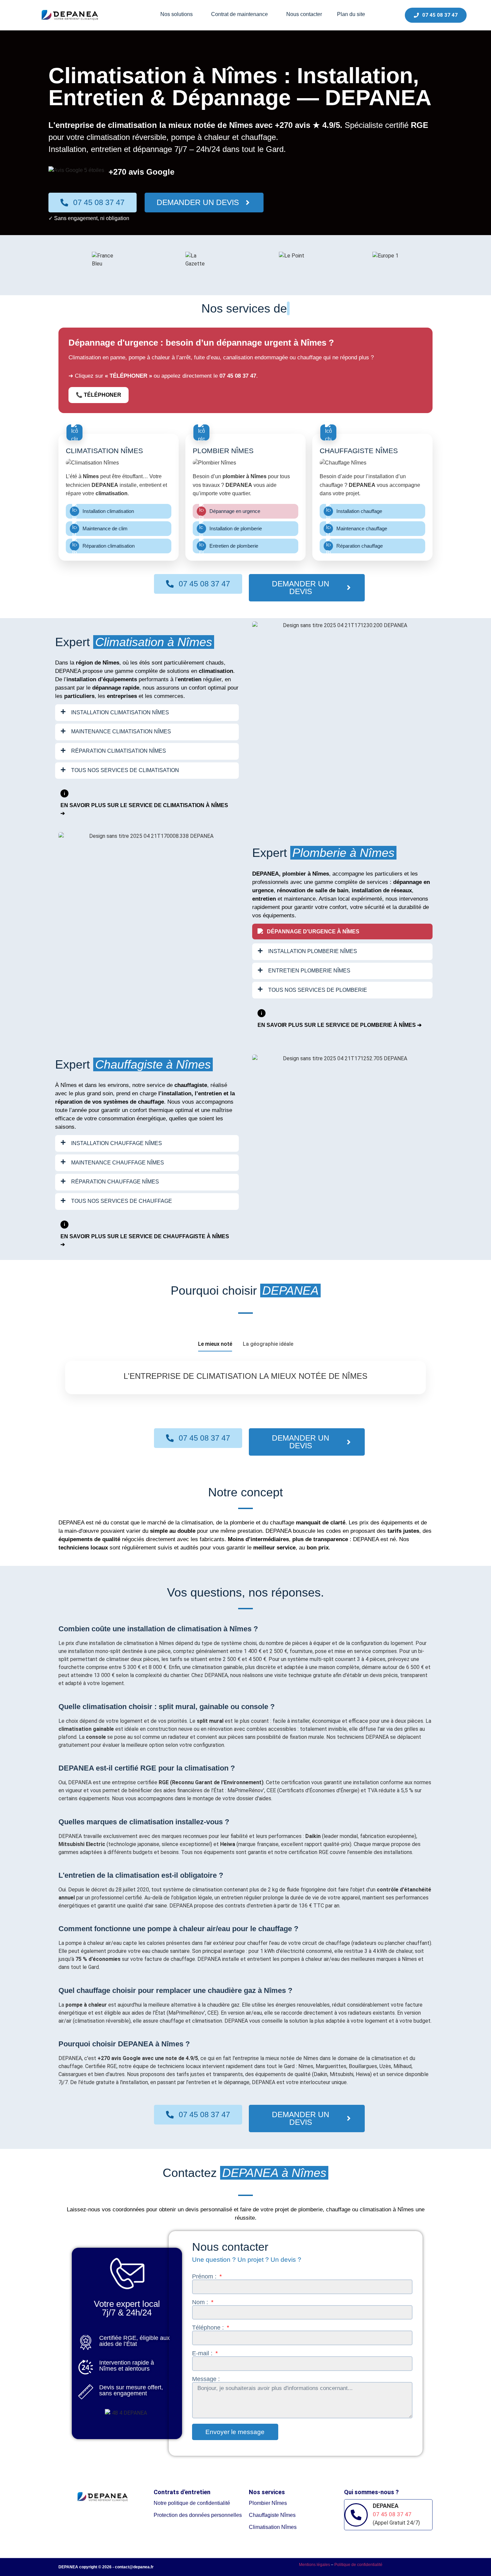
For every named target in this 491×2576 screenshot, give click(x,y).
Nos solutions (177, 14)
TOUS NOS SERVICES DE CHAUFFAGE (122, 1201)
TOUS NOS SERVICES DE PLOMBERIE (318, 990)
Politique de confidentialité (358, 2565)
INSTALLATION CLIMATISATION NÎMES (120, 712)
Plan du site (351, 14)
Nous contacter (304, 14)
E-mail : (203, 2353)
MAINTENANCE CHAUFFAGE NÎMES (118, 1163)
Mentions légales (314, 2565)
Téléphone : (209, 2328)
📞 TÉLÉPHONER (99, 395)
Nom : (201, 2302)
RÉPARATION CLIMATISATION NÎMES (119, 751)
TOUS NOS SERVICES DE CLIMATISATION (125, 770)
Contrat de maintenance (239, 14)
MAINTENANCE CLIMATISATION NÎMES (121, 731)
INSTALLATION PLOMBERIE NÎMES (313, 951)
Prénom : (205, 2276)
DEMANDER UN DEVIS (198, 202)
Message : (206, 2379)
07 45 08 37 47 (99, 202)
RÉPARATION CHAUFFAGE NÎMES (115, 1182)
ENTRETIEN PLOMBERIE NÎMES (309, 971)
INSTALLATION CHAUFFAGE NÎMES (117, 1143)
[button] (178, 14)
